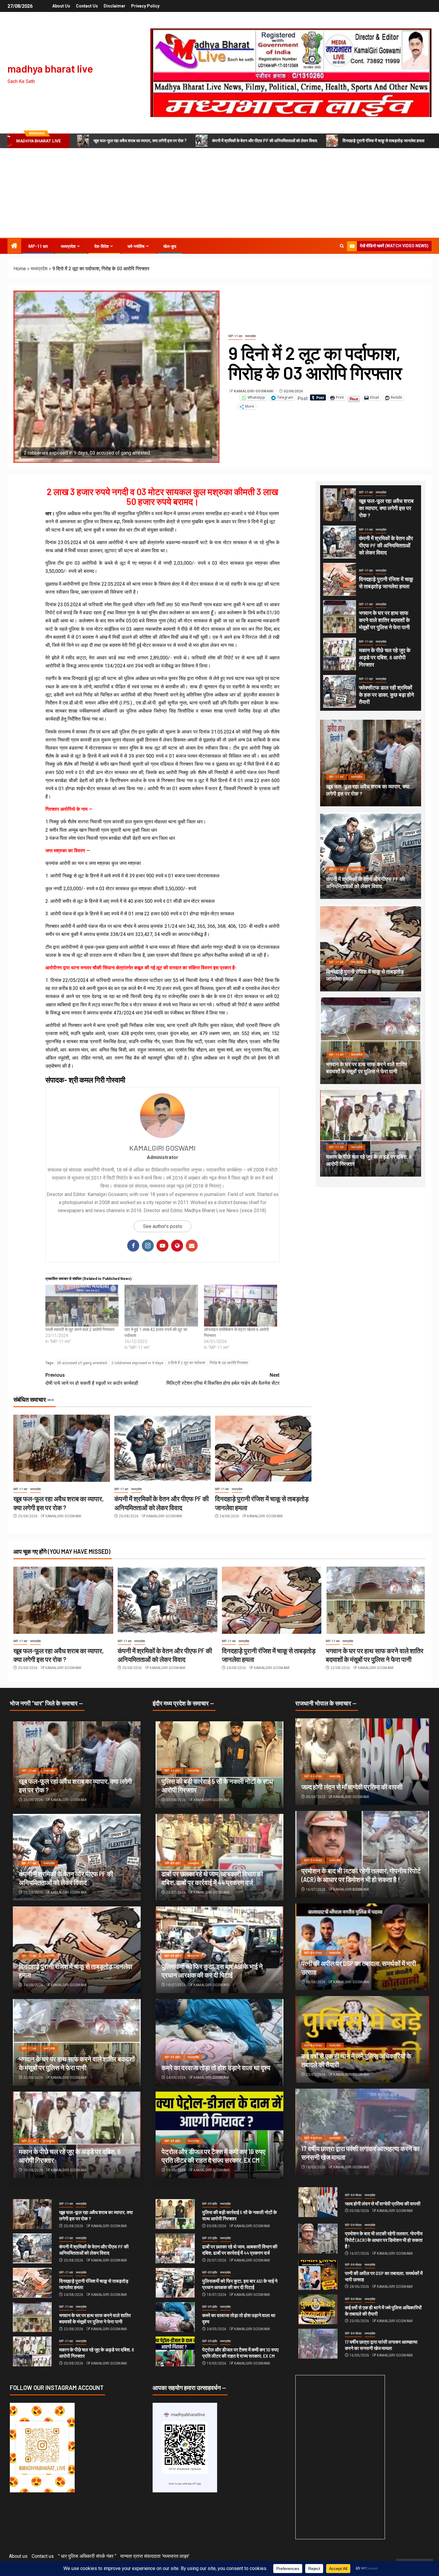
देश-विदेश (102, 246)
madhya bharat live (50, 68)
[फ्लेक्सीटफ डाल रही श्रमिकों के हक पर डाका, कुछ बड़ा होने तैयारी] (340, 691)
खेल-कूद (170, 246)
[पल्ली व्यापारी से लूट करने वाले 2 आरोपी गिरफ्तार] (82, 1306)
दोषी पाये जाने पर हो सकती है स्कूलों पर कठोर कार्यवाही (92, 1379)
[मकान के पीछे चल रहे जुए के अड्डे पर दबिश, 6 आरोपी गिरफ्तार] (340, 654)
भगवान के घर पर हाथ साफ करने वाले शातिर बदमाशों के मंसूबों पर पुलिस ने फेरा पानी (384, 620)
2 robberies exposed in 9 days (137, 1363)
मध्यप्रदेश (68, 246)
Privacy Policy (145, 6)
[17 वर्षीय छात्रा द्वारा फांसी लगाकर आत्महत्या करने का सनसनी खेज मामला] (318, 2344)
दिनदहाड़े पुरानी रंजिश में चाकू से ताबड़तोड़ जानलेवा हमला (383, 141)
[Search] (342, 246)
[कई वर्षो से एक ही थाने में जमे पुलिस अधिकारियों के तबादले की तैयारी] (318, 2309)
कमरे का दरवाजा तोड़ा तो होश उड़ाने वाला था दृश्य (216, 2067)
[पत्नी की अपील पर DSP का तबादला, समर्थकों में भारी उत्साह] (318, 2275)
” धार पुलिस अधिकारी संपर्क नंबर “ (87, 2556)
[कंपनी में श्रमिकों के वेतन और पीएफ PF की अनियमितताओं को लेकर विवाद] (163, 1448)
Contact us (87, 6)
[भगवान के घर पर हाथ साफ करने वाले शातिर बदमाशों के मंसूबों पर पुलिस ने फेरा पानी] (340, 617)
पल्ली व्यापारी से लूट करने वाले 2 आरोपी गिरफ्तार (80, 1330)
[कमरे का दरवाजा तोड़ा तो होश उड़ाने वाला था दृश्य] (219, 2042)
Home (20, 269)
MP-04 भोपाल (313, 1776)
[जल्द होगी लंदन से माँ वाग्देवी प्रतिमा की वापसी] (362, 1762)
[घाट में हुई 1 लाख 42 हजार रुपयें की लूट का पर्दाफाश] (161, 1306)
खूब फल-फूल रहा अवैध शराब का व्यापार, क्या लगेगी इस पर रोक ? (140, 141)
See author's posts (163, 1226)
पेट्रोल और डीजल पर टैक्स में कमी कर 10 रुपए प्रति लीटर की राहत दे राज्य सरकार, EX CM (240, 2353)
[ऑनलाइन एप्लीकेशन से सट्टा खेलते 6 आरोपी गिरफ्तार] (241, 1306)
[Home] (14, 246)
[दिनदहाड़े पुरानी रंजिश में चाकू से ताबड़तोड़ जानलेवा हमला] (263, 1448)
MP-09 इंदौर (172, 1771)
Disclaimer (115, 6)
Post (303, 398)
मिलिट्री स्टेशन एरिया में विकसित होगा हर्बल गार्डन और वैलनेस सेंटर (223, 1379)
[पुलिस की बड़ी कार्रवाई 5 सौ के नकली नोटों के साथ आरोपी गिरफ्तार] (175, 2214)
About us (61, 6)
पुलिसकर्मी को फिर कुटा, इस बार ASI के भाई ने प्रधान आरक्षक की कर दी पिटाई (240, 2284)
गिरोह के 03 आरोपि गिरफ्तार (229, 1363)
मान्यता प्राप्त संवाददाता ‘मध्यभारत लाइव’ (155, 2556)
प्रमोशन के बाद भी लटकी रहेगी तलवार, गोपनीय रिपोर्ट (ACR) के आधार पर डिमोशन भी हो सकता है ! (384, 2240)
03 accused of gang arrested (82, 1363)
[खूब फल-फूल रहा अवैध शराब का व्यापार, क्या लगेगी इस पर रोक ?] (62, 1448)
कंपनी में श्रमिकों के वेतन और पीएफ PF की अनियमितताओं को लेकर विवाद (265, 141)
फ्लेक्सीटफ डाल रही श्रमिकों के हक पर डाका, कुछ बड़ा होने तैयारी (386, 695)
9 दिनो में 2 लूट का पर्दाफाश (187, 1363)
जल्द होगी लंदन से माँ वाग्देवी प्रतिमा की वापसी (352, 1787)
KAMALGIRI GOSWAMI (254, 391)
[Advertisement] (219, 193)
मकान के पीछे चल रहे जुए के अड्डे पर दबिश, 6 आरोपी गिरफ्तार (385, 657)
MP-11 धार (38, 246)
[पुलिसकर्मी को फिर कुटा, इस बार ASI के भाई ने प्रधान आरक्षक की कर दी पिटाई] (175, 2283)
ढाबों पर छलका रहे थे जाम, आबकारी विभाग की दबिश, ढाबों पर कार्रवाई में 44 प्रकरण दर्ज (240, 2250)
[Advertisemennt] (291, 72)
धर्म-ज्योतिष (136, 246)
